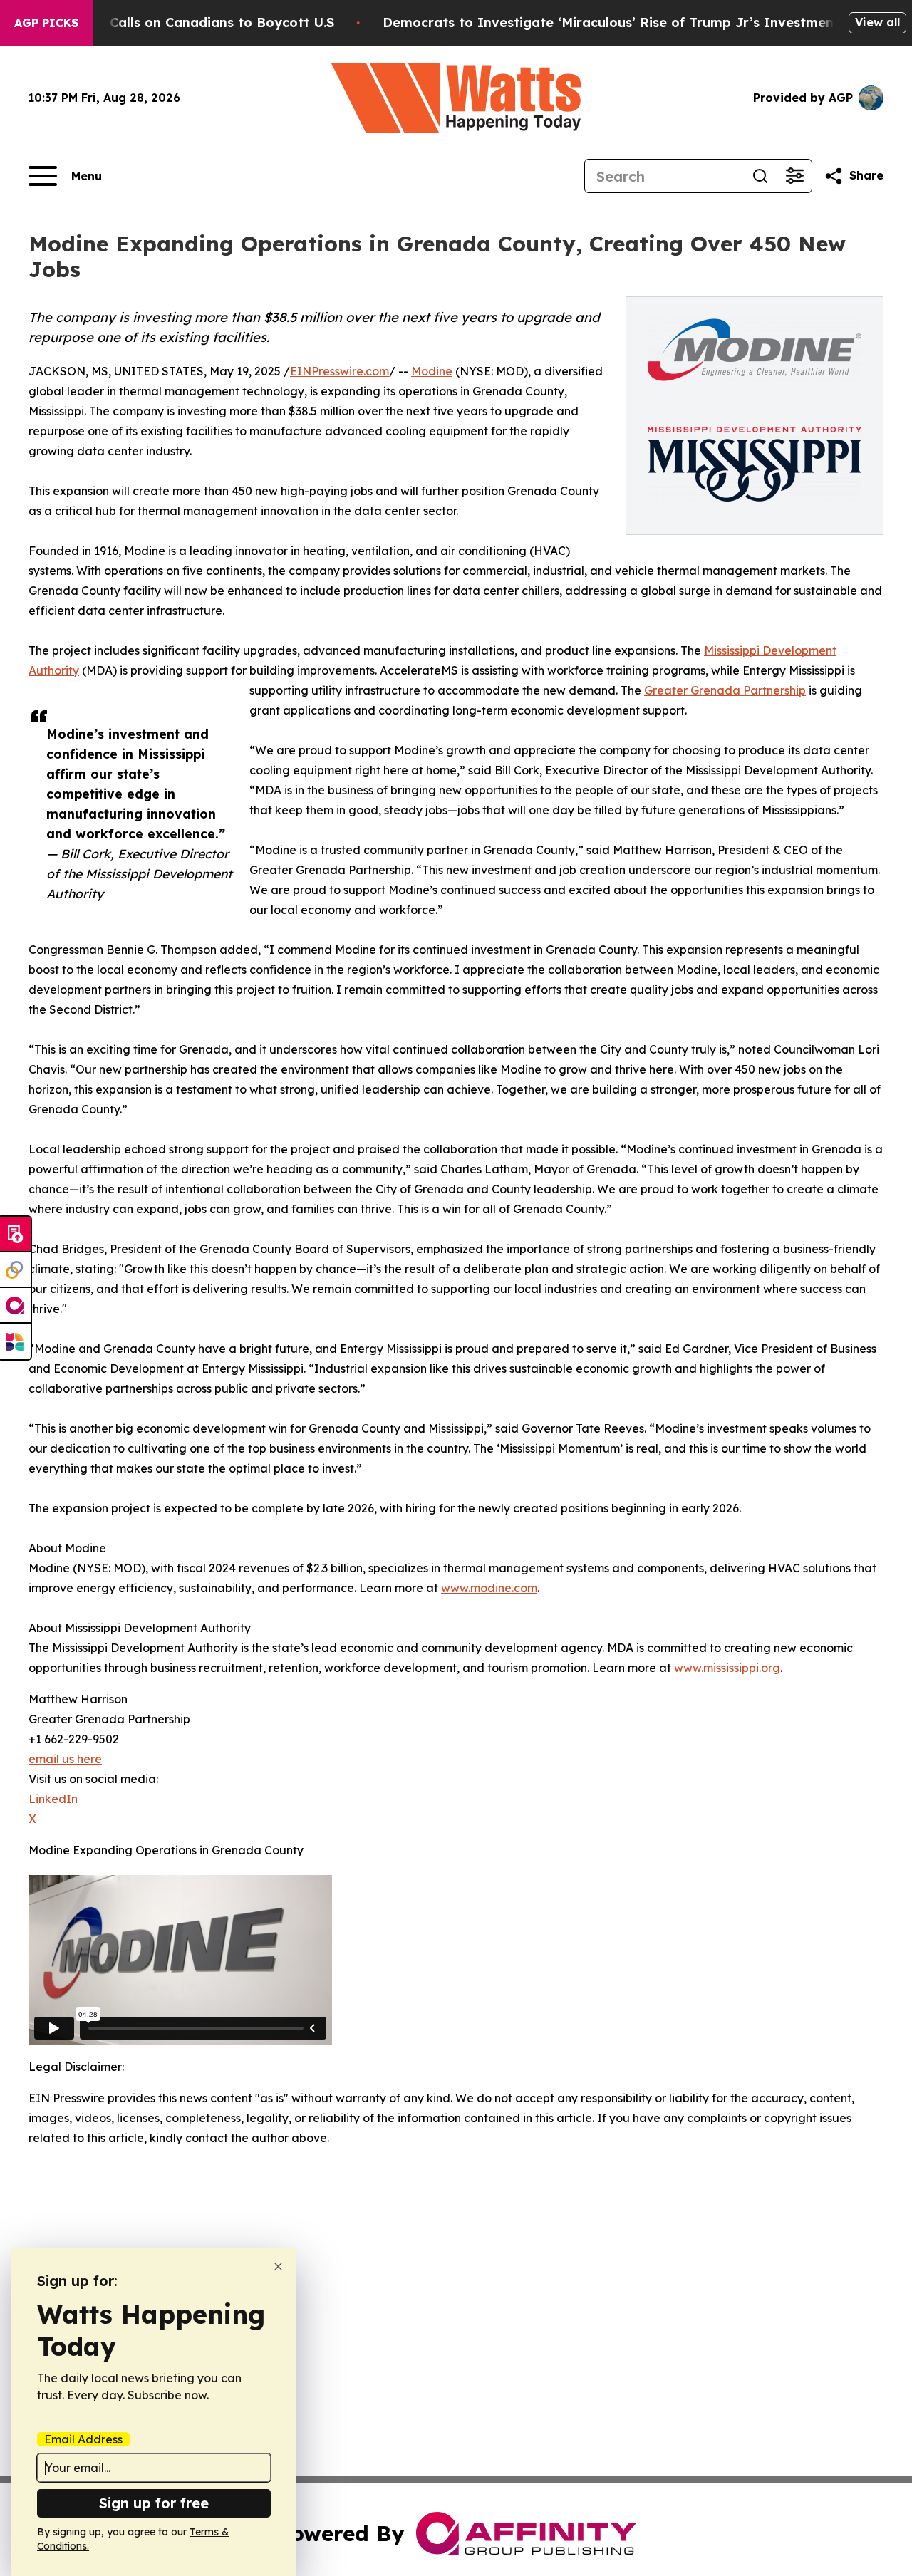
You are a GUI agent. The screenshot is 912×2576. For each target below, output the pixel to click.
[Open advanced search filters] (794, 176)
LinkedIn (53, 1799)
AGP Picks (46, 23)
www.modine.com (489, 1588)
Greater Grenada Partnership (725, 690)
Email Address (83, 2439)
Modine (432, 371)
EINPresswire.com (340, 371)
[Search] (760, 176)
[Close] (278, 2266)
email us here (65, 1759)
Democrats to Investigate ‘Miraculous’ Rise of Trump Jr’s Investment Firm (628, 22)
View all (877, 22)
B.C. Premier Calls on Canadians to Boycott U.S (180, 22)
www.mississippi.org (727, 1668)
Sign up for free (154, 2503)
